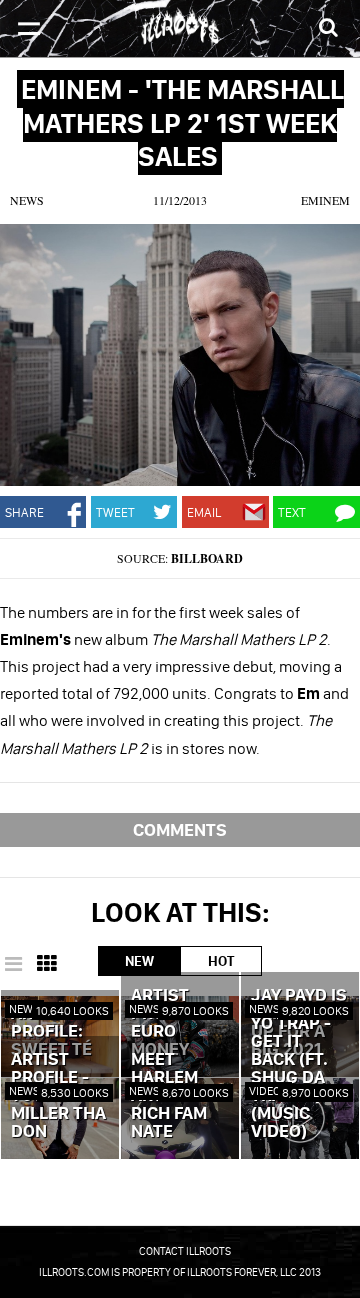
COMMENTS (180, 829)
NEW (139, 961)
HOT (221, 961)
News (27, 200)
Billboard (207, 558)
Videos (268, 1090)
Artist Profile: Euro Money (167, 1023)
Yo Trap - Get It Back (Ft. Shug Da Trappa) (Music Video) (291, 1078)
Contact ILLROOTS (185, 1251)
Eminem (325, 200)
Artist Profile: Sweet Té (51, 1032)
